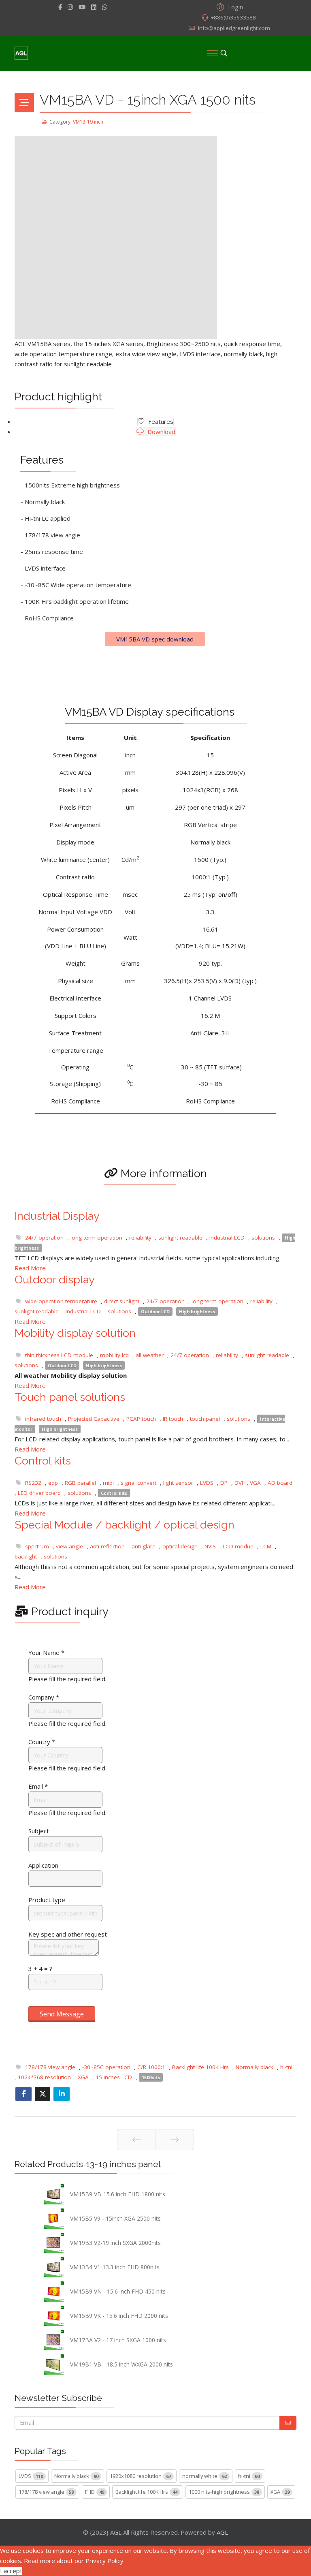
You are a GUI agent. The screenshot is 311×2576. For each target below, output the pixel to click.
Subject (39, 1831)
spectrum (37, 1546)
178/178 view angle (50, 2067)
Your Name (46, 1652)
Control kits (43, 1461)
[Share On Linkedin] (62, 2094)
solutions (263, 1238)
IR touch (173, 1419)
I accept (11, 2571)
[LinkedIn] (94, 7)
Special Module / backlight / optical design (125, 1525)
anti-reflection (107, 1546)
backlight (26, 1556)
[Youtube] (82, 7)
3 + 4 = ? (40, 1969)
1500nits (151, 2077)
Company (44, 1697)
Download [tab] (161, 432)
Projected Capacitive (94, 1419)
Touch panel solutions (70, 1397)
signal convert (138, 1483)
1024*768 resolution (44, 2077)
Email (38, 1786)
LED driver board (39, 1493)
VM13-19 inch (88, 122)
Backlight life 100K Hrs (200, 2067)
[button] (229, 6)
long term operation (96, 1238)
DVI (239, 1483)
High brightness (197, 1312)
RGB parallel (80, 1483)
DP (224, 1483)
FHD (95, 2492)
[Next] (175, 2140)
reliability (140, 1238)
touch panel (205, 1419)
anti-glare (144, 1546)
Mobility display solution (75, 1333)
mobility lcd (114, 1355)
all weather (150, 1355)
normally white (204, 2476)
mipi (108, 1483)
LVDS (207, 1483)
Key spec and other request (68, 1934)
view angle (69, 1546)
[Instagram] (70, 7)
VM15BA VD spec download (155, 639)
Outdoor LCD (155, 1312)
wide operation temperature (61, 1301)
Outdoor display (55, 1279)
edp (53, 1483)
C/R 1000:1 (151, 2067)
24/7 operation (44, 1238)
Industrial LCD (227, 1238)
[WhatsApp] (105, 7)
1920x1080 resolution (140, 2476)
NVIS (210, 1546)
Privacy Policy (104, 2561)
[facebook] (60, 7)
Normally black (255, 2067)
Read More (30, 1268)
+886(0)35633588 (233, 17)
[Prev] (136, 2140)
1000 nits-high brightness (224, 2492)
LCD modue (238, 1546)
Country (42, 1742)
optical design (180, 1546)
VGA (255, 1483)
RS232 (33, 1483)
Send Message (62, 2014)
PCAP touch (141, 1419)
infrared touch (43, 1419)
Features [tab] (160, 421)
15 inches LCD (114, 2077)
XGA (83, 2077)
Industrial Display (57, 1216)
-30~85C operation (106, 2067)
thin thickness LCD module (59, 1355)
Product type (47, 1900)
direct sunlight (122, 1301)
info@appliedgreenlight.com (234, 28)
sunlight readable (180, 1238)
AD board (280, 1483)
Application (43, 1865)
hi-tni (286, 2067)
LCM (266, 1546)
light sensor (178, 1483)
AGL (222, 2532)
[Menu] (212, 53)
